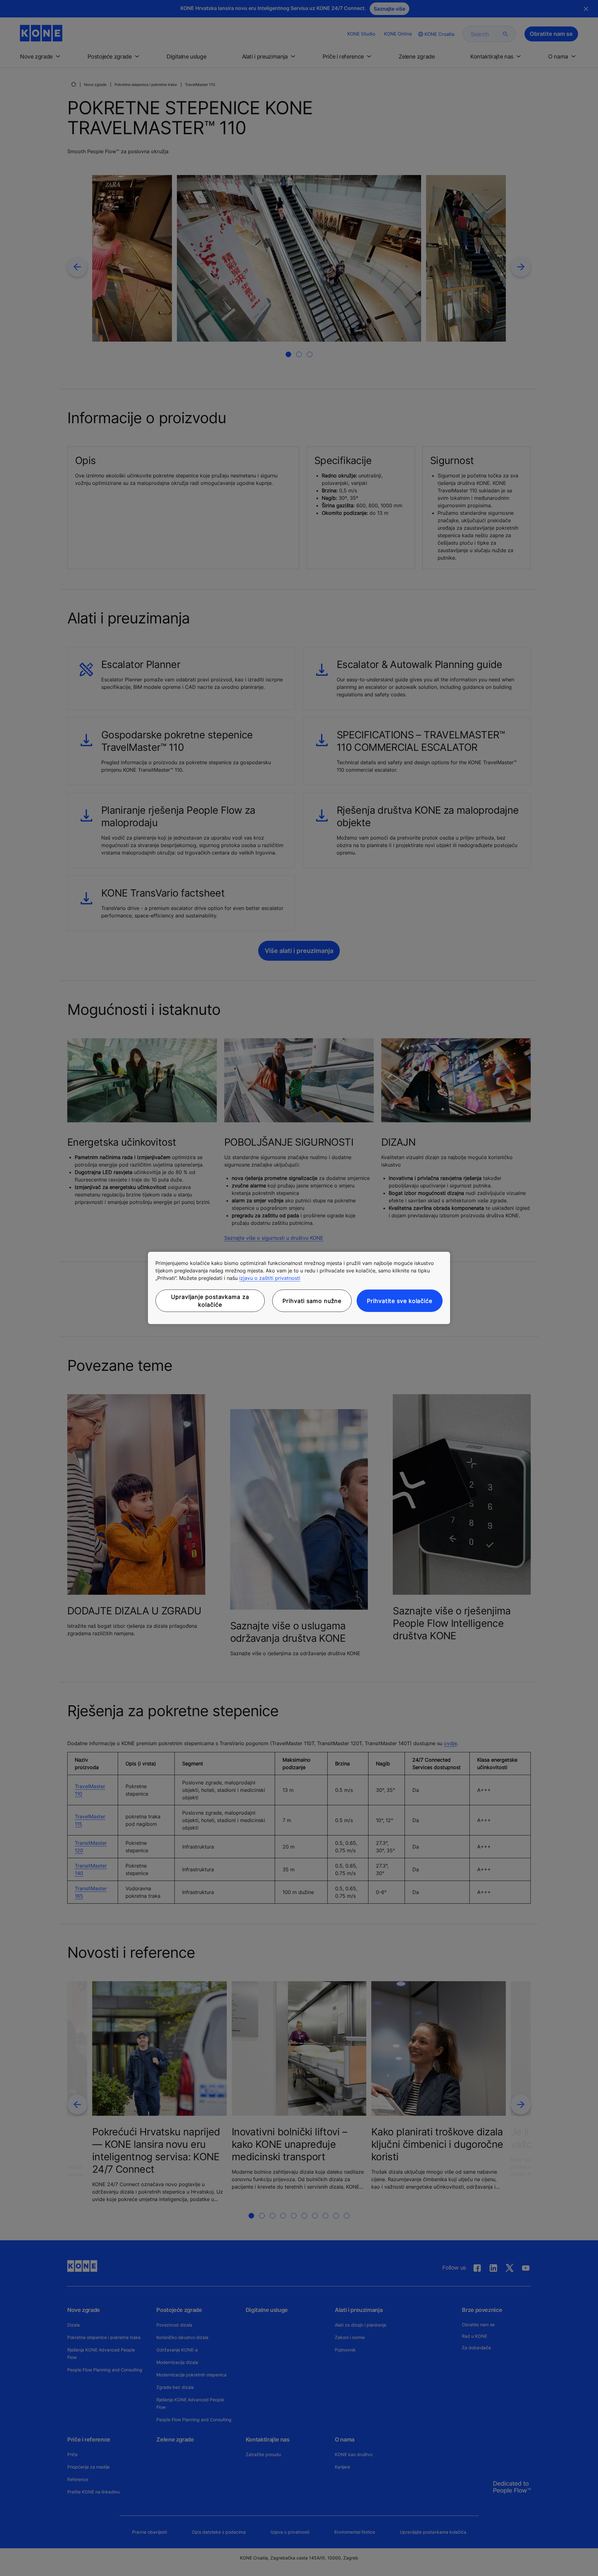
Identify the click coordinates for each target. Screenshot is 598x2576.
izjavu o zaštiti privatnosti (270, 1278)
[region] (299, 1288)
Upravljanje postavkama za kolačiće (210, 1301)
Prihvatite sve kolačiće (400, 1301)
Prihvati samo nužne (312, 1301)
